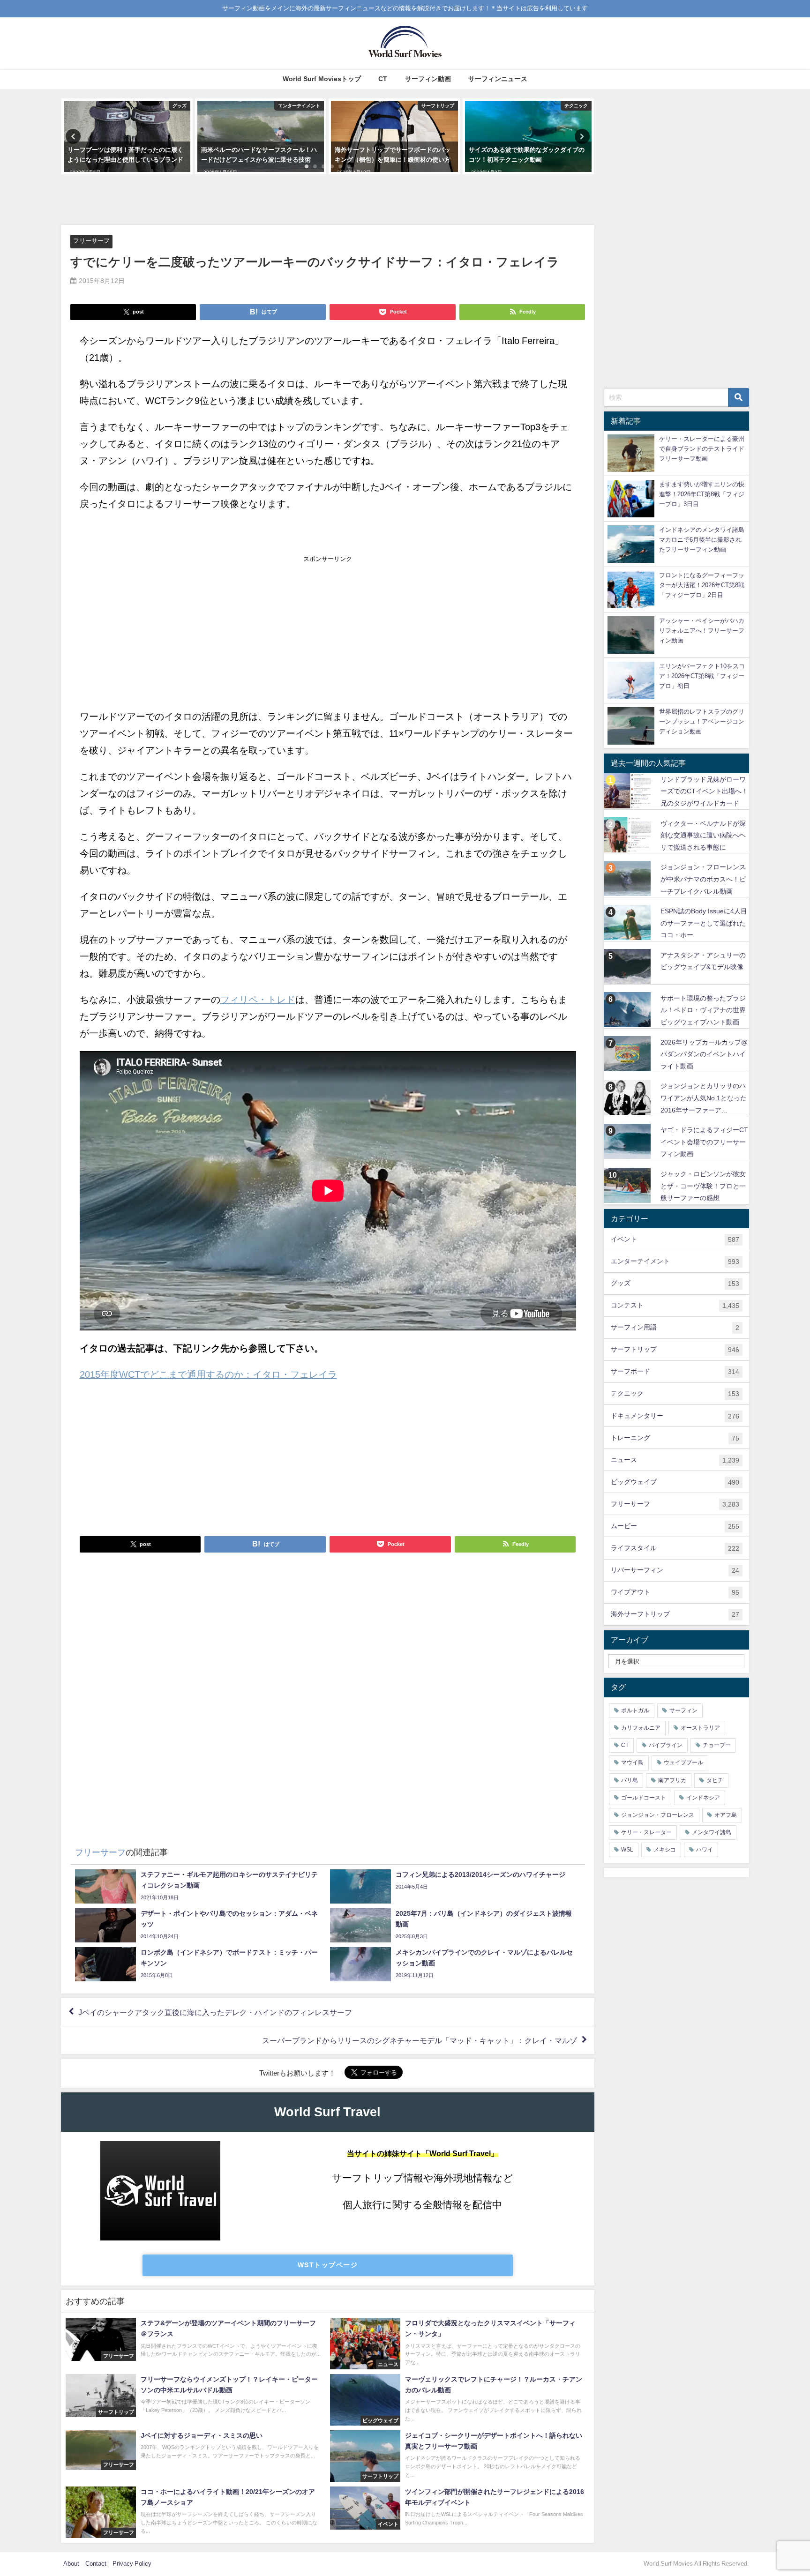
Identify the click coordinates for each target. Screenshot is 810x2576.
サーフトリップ (675, 1349)
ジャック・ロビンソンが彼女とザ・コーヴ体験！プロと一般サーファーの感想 (703, 1186)
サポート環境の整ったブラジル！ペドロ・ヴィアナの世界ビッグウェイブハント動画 (703, 1010)
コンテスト (675, 1305)
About (71, 2564)
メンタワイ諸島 (712, 1832)
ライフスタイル (675, 1548)
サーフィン (683, 1710)
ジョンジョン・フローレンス (658, 1815)
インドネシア (703, 1798)
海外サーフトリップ (675, 1614)
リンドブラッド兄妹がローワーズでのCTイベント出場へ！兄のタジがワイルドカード (704, 791)
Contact (96, 2564)
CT (383, 79)
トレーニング (675, 1438)
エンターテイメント (675, 1261)
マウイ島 (632, 1762)
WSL (627, 1850)
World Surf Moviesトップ (322, 79)
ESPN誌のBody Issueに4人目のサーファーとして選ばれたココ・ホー (704, 923)
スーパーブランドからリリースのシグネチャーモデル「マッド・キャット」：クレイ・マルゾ (420, 2040)
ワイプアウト (675, 1592)
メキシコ (665, 1850)
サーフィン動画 (428, 79)
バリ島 (630, 1780)
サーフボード (675, 1371)
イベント (675, 1239)
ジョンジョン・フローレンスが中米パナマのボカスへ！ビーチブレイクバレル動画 (703, 879)
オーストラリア (700, 1728)
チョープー (717, 1745)
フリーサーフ (91, 241)
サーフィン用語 (675, 1327)
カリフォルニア (641, 1728)
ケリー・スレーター (646, 1832)
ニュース (675, 1460)
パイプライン (666, 1745)
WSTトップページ (328, 2265)
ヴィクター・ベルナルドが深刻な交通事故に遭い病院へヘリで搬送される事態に (703, 835)
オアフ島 (726, 1815)
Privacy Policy (132, 2564)
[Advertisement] (328, 200)
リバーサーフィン (675, 1570)
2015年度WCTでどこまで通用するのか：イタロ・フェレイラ (208, 1374)
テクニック (675, 1393)
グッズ (675, 1283)
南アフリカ (672, 1780)
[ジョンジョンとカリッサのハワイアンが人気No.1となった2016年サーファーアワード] (628, 1097)
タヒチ (715, 1780)
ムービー (675, 1526)
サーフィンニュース (498, 79)
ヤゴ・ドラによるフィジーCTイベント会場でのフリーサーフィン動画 (704, 1142)
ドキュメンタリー (675, 1416)
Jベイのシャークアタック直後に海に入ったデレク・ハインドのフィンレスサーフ (215, 2012)
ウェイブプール (683, 1762)
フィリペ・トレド (258, 1000)
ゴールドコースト (644, 1798)
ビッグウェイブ (675, 1482)
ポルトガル (635, 1710)
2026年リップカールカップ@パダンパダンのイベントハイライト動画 (704, 1054)
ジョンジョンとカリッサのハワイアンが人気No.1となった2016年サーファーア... (704, 1098)
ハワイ (705, 1850)
